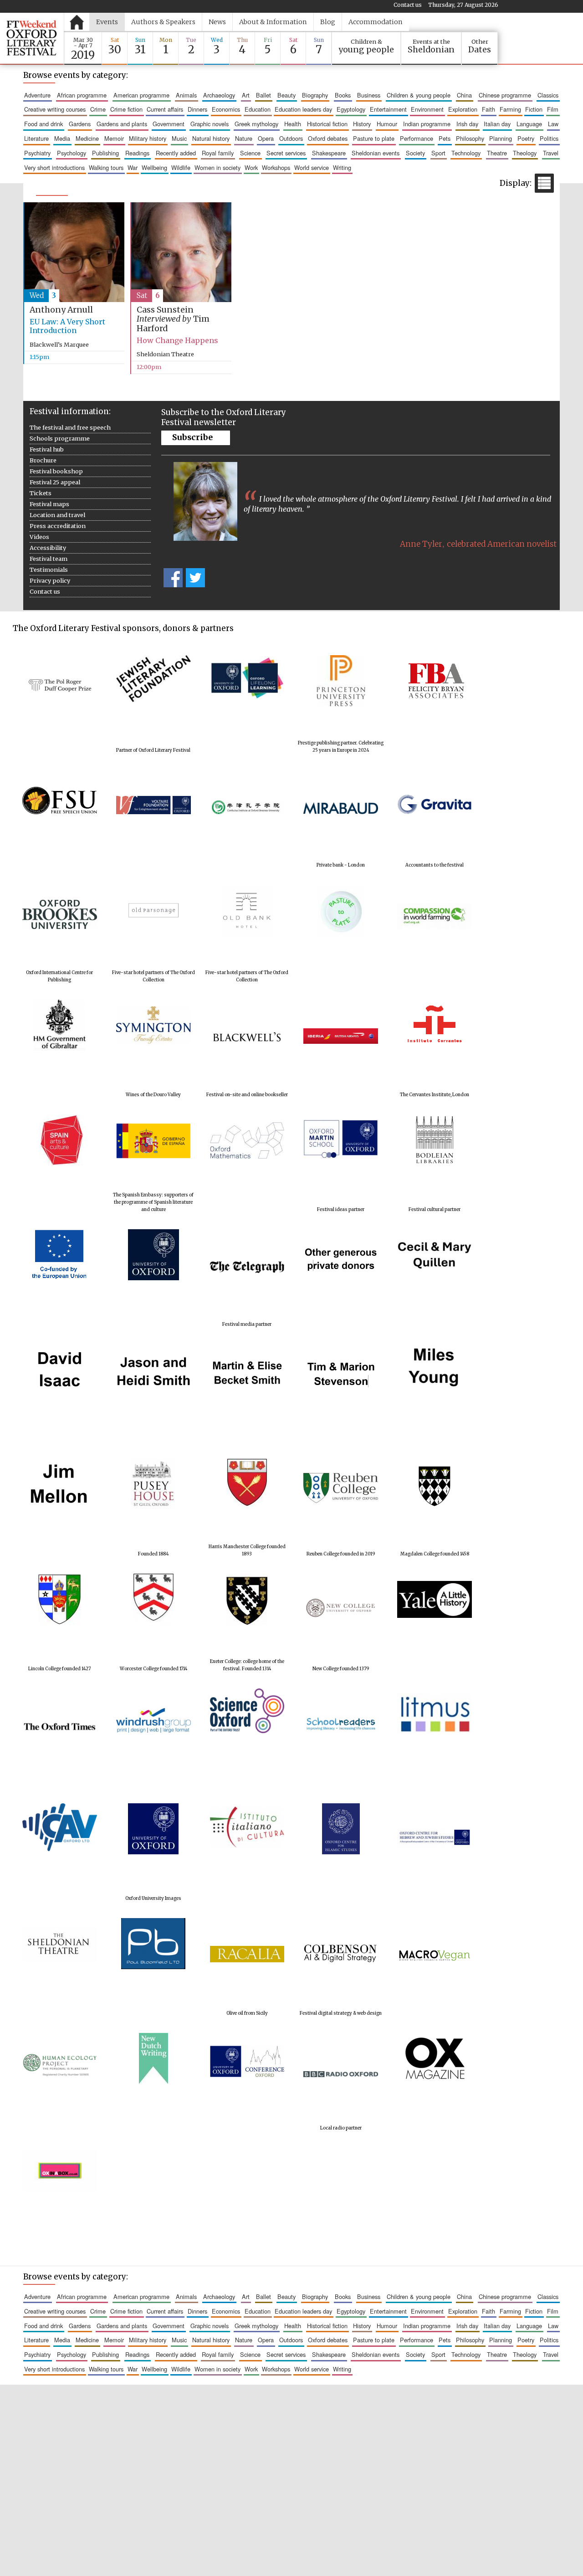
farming (510, 109)
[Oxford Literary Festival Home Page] (32, 38)
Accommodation (376, 22)
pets (445, 138)
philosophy (470, 138)
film (553, 109)
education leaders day (303, 109)
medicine (87, 138)
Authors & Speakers (163, 22)
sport (438, 153)
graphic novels (210, 124)
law (553, 124)
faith (488, 109)
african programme (82, 95)
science (250, 153)
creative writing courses (55, 109)
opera (266, 138)
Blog (328, 22)
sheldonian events (376, 153)
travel (551, 153)
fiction (534, 109)
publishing (105, 153)
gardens (80, 124)
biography (315, 95)
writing (342, 167)
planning (501, 138)
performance (417, 138)
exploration (463, 109)
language (529, 124)
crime (98, 109)
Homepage (77, 22)
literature (36, 138)
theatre (497, 153)
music (179, 138)
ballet (263, 95)
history (362, 124)
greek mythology (256, 124)
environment (427, 109)
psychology (72, 153)
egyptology (351, 109)
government (169, 124)
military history (148, 138)
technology (466, 153)
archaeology (219, 95)
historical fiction (327, 124)
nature (244, 138)
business (369, 95)
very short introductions (54, 167)
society (415, 153)
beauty (286, 95)
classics (548, 95)
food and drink (43, 124)
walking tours (106, 167)
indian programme (427, 124)
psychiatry (37, 153)
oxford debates (328, 138)
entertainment (388, 109)
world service (312, 167)
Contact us (408, 5)
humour (387, 124)
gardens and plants (122, 124)
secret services (286, 153)
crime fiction (126, 109)
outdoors (291, 138)
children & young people (419, 95)
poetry (526, 138)
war (133, 167)
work (251, 167)
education (258, 109)
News (217, 22)
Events (107, 22)
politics (549, 138)
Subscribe (192, 437)
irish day (467, 124)
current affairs (165, 109)
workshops (276, 167)
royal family (218, 153)
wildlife (181, 167)
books (343, 95)
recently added (176, 153)
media (62, 138)
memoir (114, 138)
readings (137, 153)
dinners (197, 109)
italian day (497, 124)
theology (525, 153)
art (246, 95)
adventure (37, 95)
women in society (217, 167)
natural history (211, 138)
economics (226, 109)
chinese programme (505, 95)
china (464, 95)
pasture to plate (374, 138)
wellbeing (154, 167)
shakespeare (329, 153)
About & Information (273, 22)
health (293, 124)
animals (186, 95)
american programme (141, 95)
